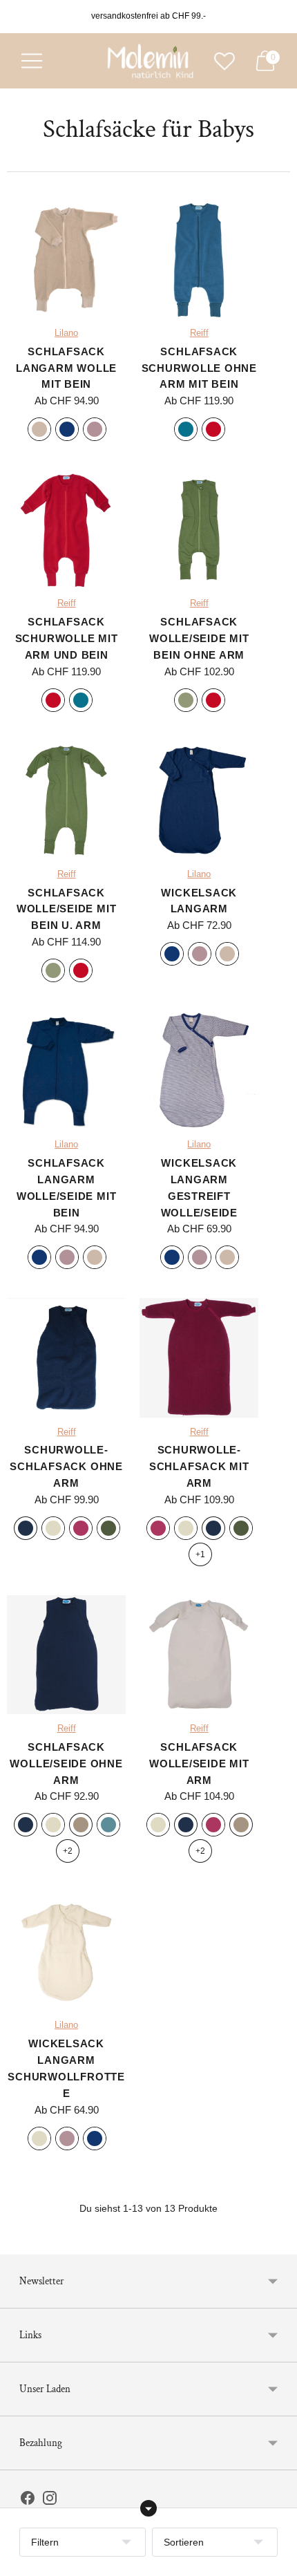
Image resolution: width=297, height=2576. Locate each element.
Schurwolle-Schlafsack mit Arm (199, 1466)
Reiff (199, 333)
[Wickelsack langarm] (199, 800)
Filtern (45, 2542)
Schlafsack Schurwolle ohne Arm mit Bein (199, 368)
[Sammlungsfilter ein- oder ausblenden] (148, 2508)
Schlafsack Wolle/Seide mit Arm (199, 1764)
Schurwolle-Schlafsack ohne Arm (66, 1466)
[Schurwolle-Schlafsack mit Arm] (199, 1357)
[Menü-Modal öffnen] (32, 61)
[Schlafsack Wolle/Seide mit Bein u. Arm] (66, 800)
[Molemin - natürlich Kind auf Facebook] (28, 2501)
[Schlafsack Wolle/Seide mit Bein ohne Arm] (199, 529)
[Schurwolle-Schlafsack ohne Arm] (66, 1357)
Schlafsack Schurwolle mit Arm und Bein (67, 638)
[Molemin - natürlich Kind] (148, 61)
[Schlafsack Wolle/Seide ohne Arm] (66, 1655)
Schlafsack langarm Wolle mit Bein (66, 368)
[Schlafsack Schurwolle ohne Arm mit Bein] (199, 259)
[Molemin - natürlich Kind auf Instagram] (50, 2501)
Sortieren (184, 2542)
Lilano (66, 333)
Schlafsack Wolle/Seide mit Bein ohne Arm (199, 638)
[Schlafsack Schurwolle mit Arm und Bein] (66, 529)
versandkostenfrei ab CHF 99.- (148, 16)
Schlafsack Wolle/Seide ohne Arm (66, 1764)
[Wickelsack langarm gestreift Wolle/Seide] (199, 1071)
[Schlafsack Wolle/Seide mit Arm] (199, 1655)
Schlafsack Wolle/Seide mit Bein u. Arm (66, 909)
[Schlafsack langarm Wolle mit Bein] (66, 259)
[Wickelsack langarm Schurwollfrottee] (66, 1951)
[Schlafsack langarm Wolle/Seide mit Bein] (66, 1071)
